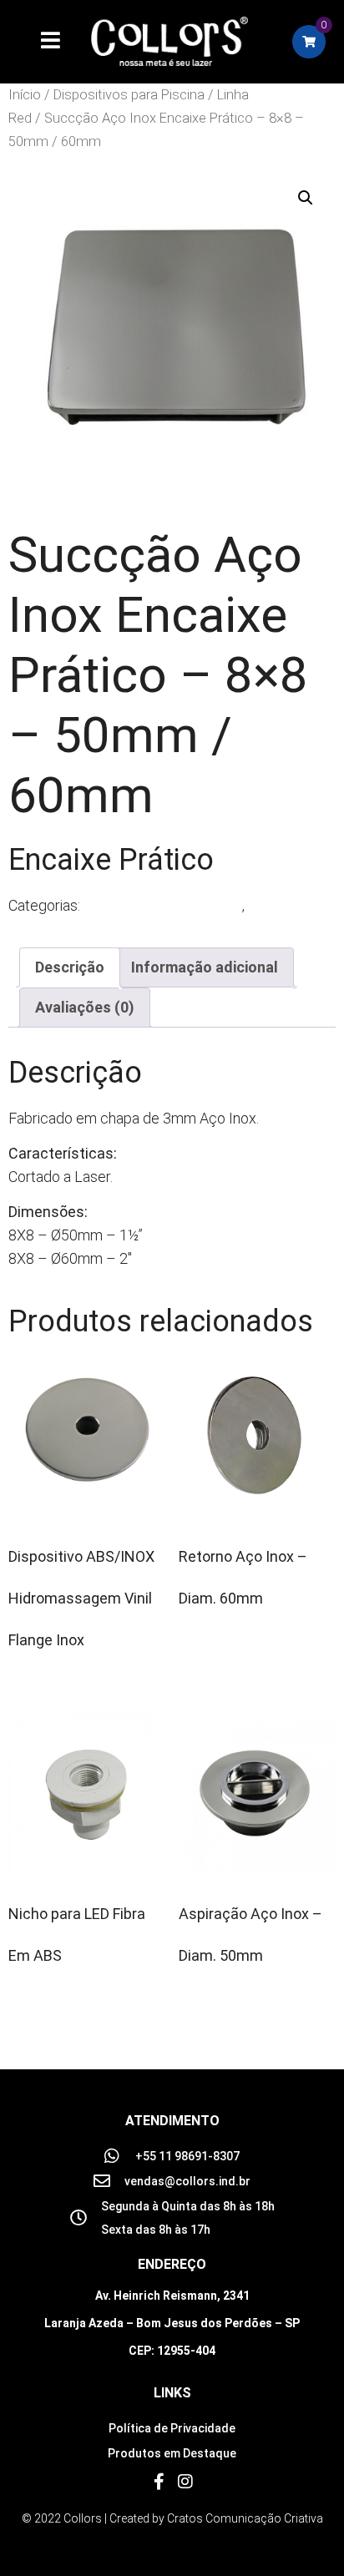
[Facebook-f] (159, 2482)
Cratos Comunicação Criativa (245, 2518)
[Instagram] (185, 2482)
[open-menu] (41, 42)
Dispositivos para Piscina (129, 95)
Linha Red (279, 905)
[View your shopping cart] (309, 42)
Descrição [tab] (70, 967)
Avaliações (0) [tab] (85, 1007)
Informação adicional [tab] (205, 967)
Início (25, 95)
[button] (306, 198)
